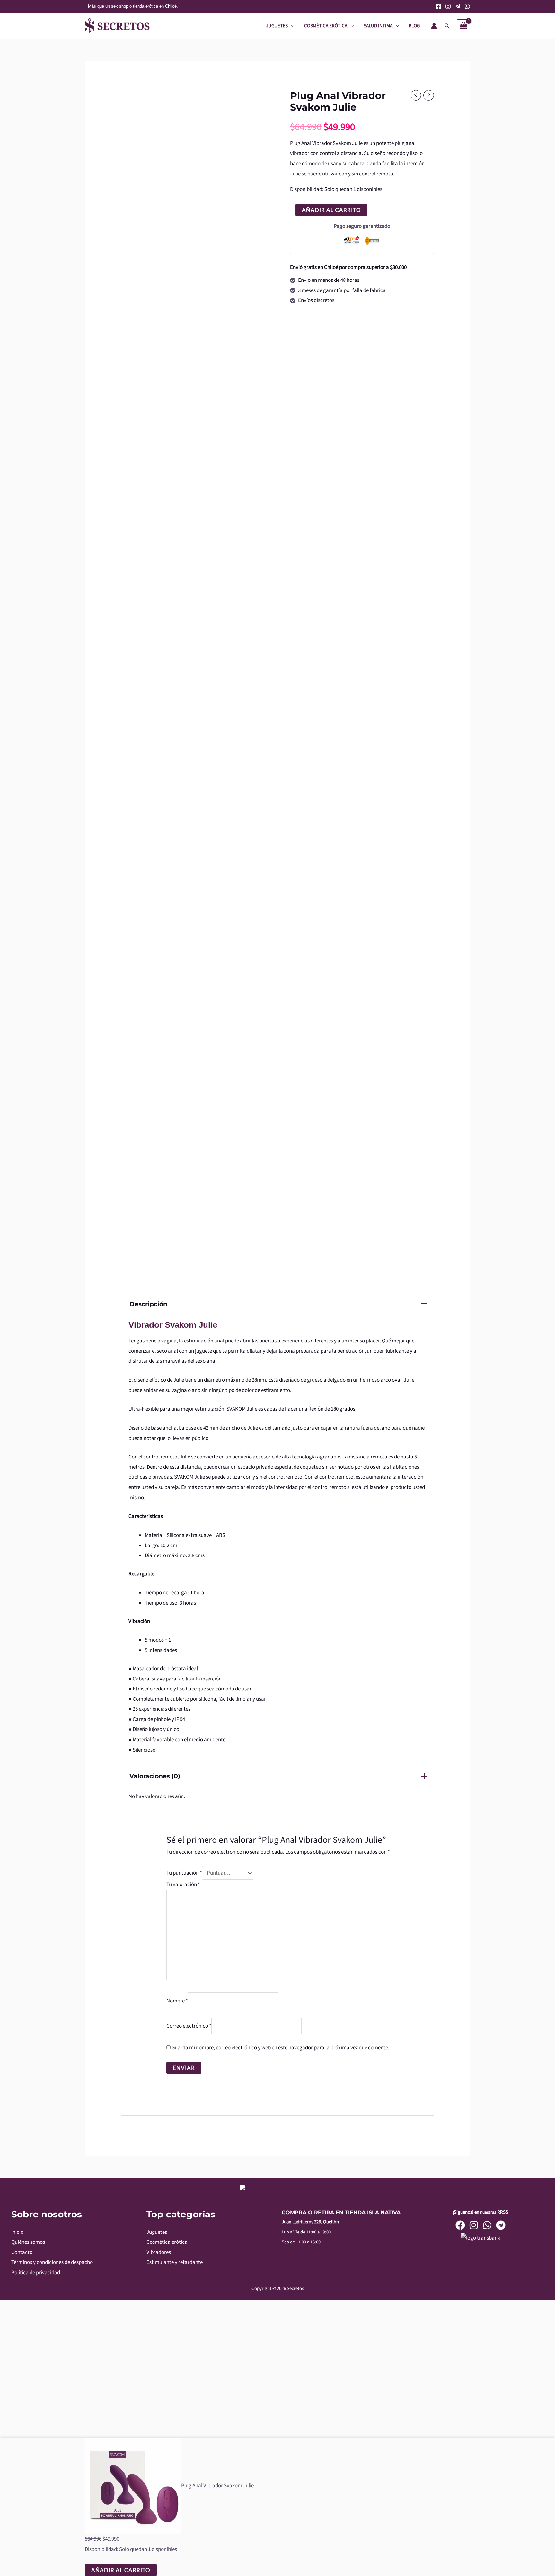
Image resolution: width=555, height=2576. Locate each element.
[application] (291, 26)
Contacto (22, 2252)
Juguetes (157, 2232)
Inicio (17, 2232)
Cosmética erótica (167, 2242)
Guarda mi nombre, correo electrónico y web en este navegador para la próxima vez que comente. (280, 2048)
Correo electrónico (189, 2026)
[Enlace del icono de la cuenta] (434, 26)
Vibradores (159, 2252)
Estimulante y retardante (175, 2262)
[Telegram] (458, 6)
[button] (447, 26)
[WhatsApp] (467, 6)
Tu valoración (183, 1885)
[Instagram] (448, 6)
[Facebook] (438, 6)
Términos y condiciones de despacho (52, 2262)
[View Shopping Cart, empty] (463, 26)
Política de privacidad (36, 2273)
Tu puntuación (184, 1873)
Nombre (177, 2001)
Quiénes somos (28, 2242)
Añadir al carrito (331, 210)
